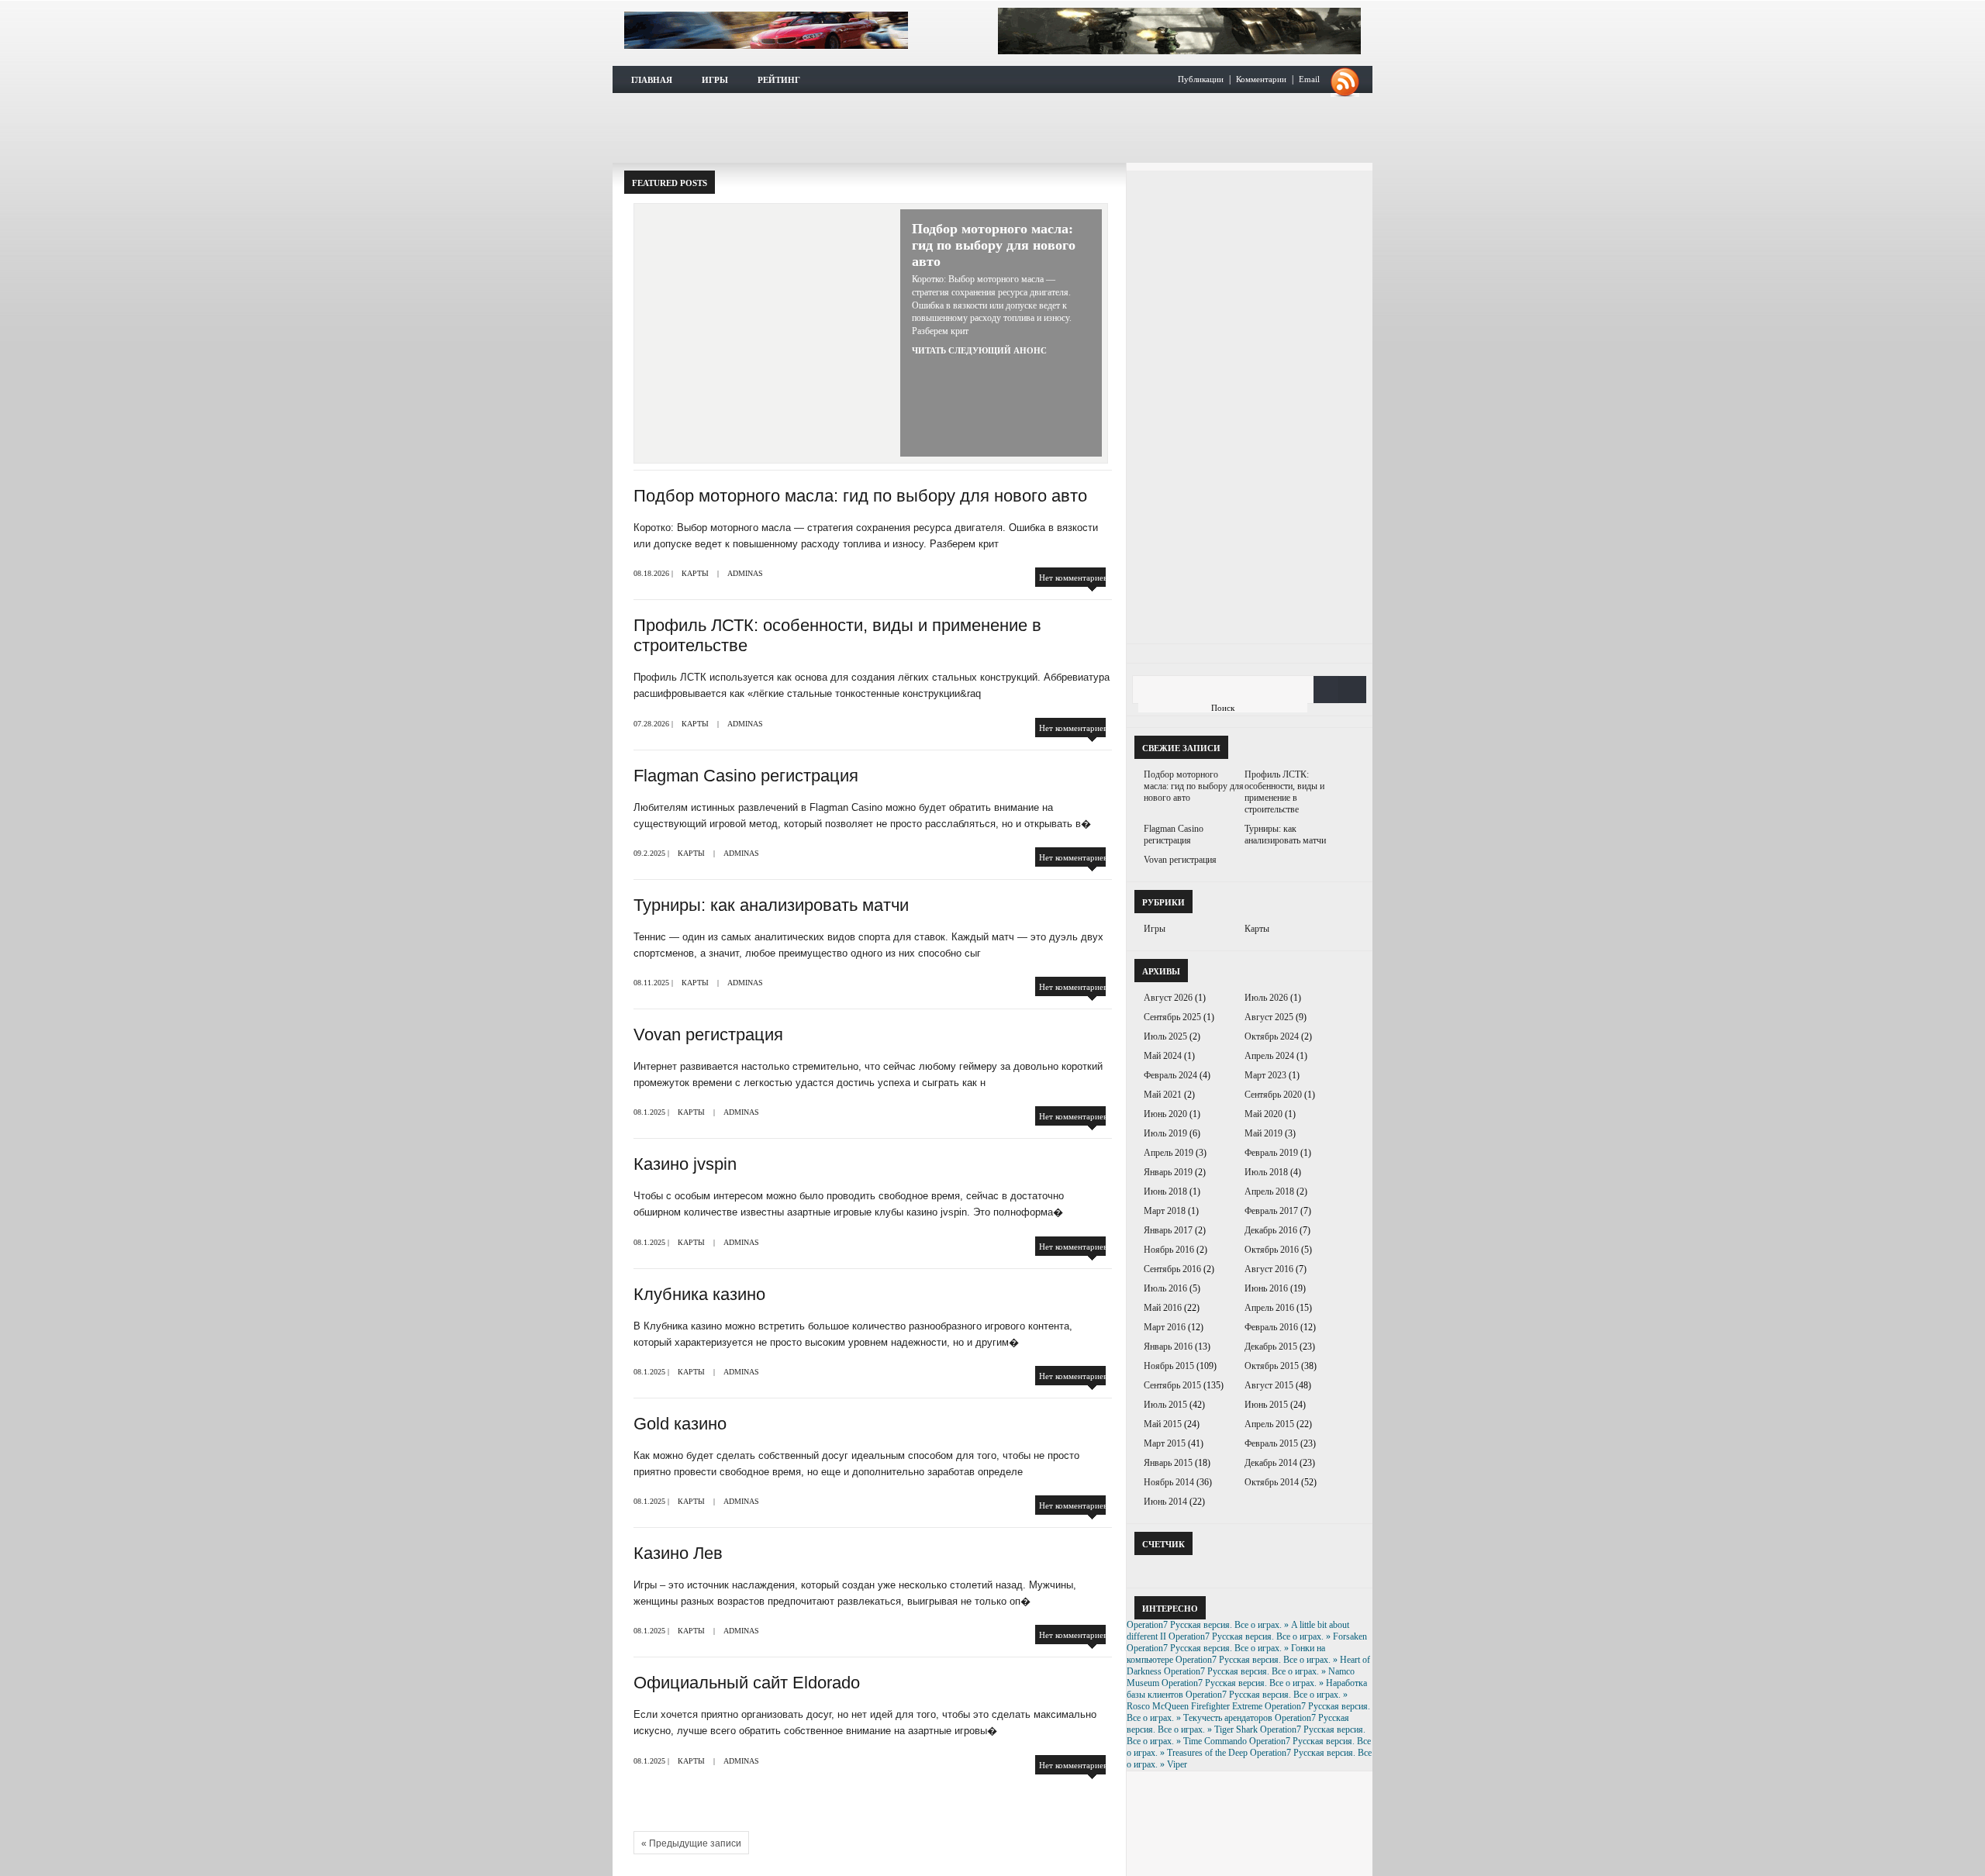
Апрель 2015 (1269, 1424)
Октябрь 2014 (1272, 1482)
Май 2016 (1163, 1308)
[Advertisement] (992, 128)
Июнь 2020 (1165, 1114)
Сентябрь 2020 (1273, 1095)
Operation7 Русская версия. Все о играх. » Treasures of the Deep (1249, 1747)
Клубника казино (699, 1294)
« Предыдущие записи (691, 1843)
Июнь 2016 (1266, 1288)
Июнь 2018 (1165, 1191)
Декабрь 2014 (1271, 1463)
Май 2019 (1263, 1133)
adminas (745, 573)
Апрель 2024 (1269, 1056)
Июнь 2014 (1165, 1502)
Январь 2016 (1168, 1347)
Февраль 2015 (1271, 1443)
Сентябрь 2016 (1172, 1269)
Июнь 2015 (1266, 1405)
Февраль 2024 (1170, 1075)
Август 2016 (1269, 1269)
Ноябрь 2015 (1169, 1366)
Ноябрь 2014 (1169, 1482)
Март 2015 (1165, 1443)
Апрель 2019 (1169, 1153)
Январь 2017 (1168, 1230)
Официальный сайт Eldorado (747, 1683)
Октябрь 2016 (1272, 1250)
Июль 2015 (1165, 1405)
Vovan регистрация (708, 1035)
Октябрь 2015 (1272, 1366)
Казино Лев (678, 1553)
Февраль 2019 (1271, 1153)
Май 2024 (1163, 1056)
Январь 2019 (1168, 1172)
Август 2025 (1269, 1017)
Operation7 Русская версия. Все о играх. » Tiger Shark (1238, 1724)
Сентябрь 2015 (1172, 1385)
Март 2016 (1165, 1327)
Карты (695, 573)
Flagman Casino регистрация (746, 776)
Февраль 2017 (1271, 1211)
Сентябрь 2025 (1172, 1017)
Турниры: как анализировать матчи (771, 905)
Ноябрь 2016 (1169, 1250)
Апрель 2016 (1269, 1308)
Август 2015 (1269, 1385)
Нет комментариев (1073, 578)
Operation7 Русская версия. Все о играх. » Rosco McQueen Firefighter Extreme (1237, 1700)
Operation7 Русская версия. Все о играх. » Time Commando (1246, 1735)
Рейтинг (779, 80)
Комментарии (1261, 79)
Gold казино (680, 1424)
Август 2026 (1168, 998)
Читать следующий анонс (979, 350)
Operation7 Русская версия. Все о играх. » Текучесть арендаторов (1248, 1712)
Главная (652, 80)
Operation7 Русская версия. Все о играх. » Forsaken (1268, 1636)
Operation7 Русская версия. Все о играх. (766, 30)
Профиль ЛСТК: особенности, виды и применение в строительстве (1284, 792)
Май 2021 (1163, 1095)
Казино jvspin (685, 1164)
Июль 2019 (1165, 1133)
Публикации (1201, 79)
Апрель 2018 (1269, 1191)
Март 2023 (1265, 1075)
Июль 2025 (1165, 1036)
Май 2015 (1163, 1424)
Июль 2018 (1266, 1172)
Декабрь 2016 (1271, 1230)
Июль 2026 (1266, 998)
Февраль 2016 (1271, 1327)
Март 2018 (1165, 1211)
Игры (715, 80)
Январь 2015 (1168, 1463)
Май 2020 (1263, 1114)
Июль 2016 (1165, 1288)
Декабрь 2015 (1271, 1347)
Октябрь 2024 (1272, 1036)
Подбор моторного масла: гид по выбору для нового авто (994, 245)
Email (1309, 79)
